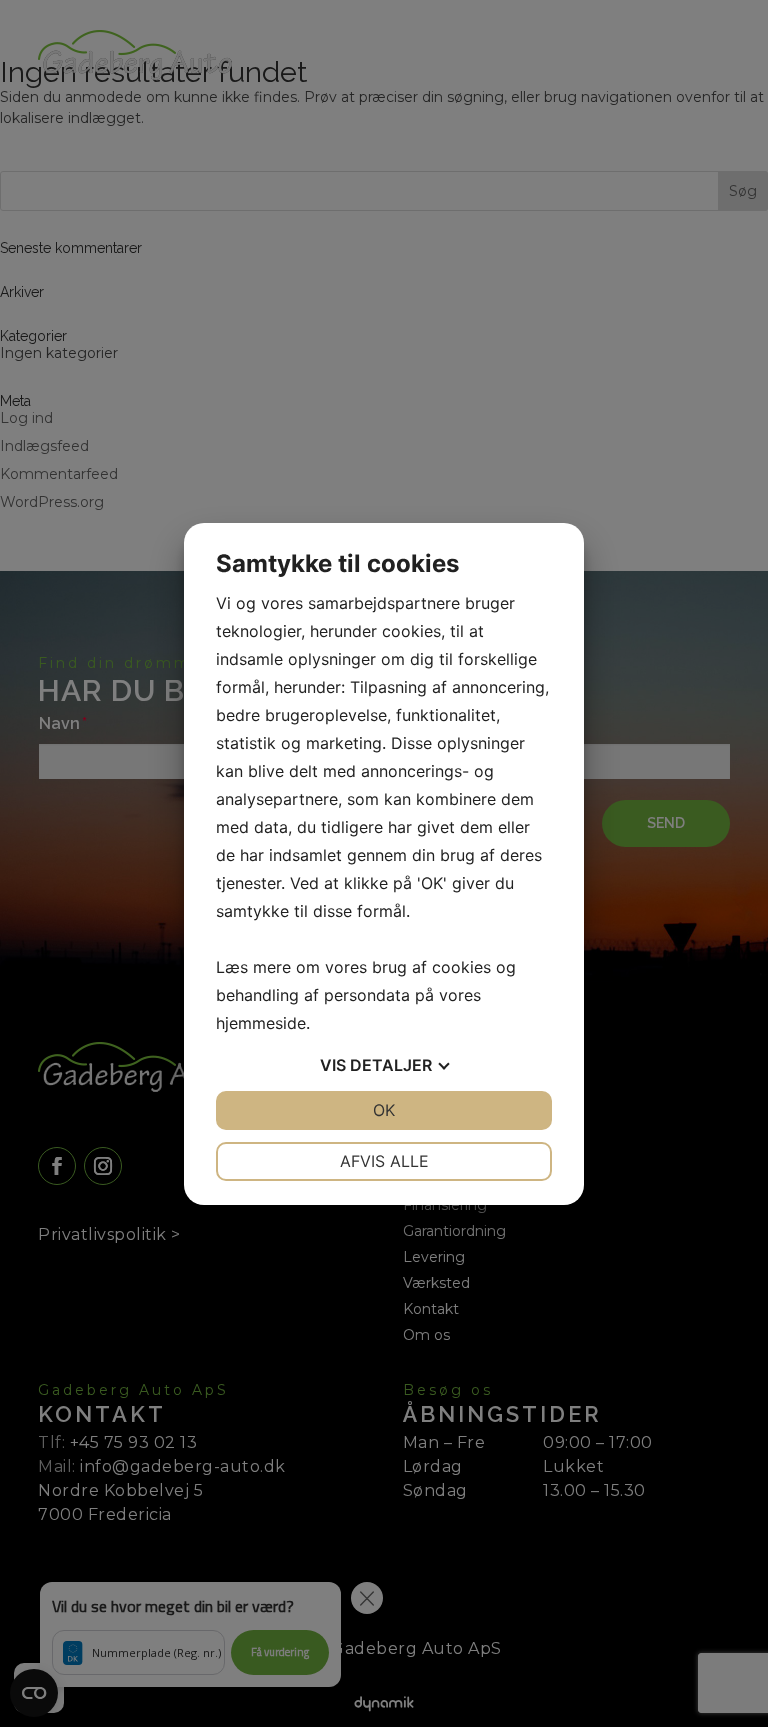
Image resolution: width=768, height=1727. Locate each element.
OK (384, 1110)
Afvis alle (384, 1161)
